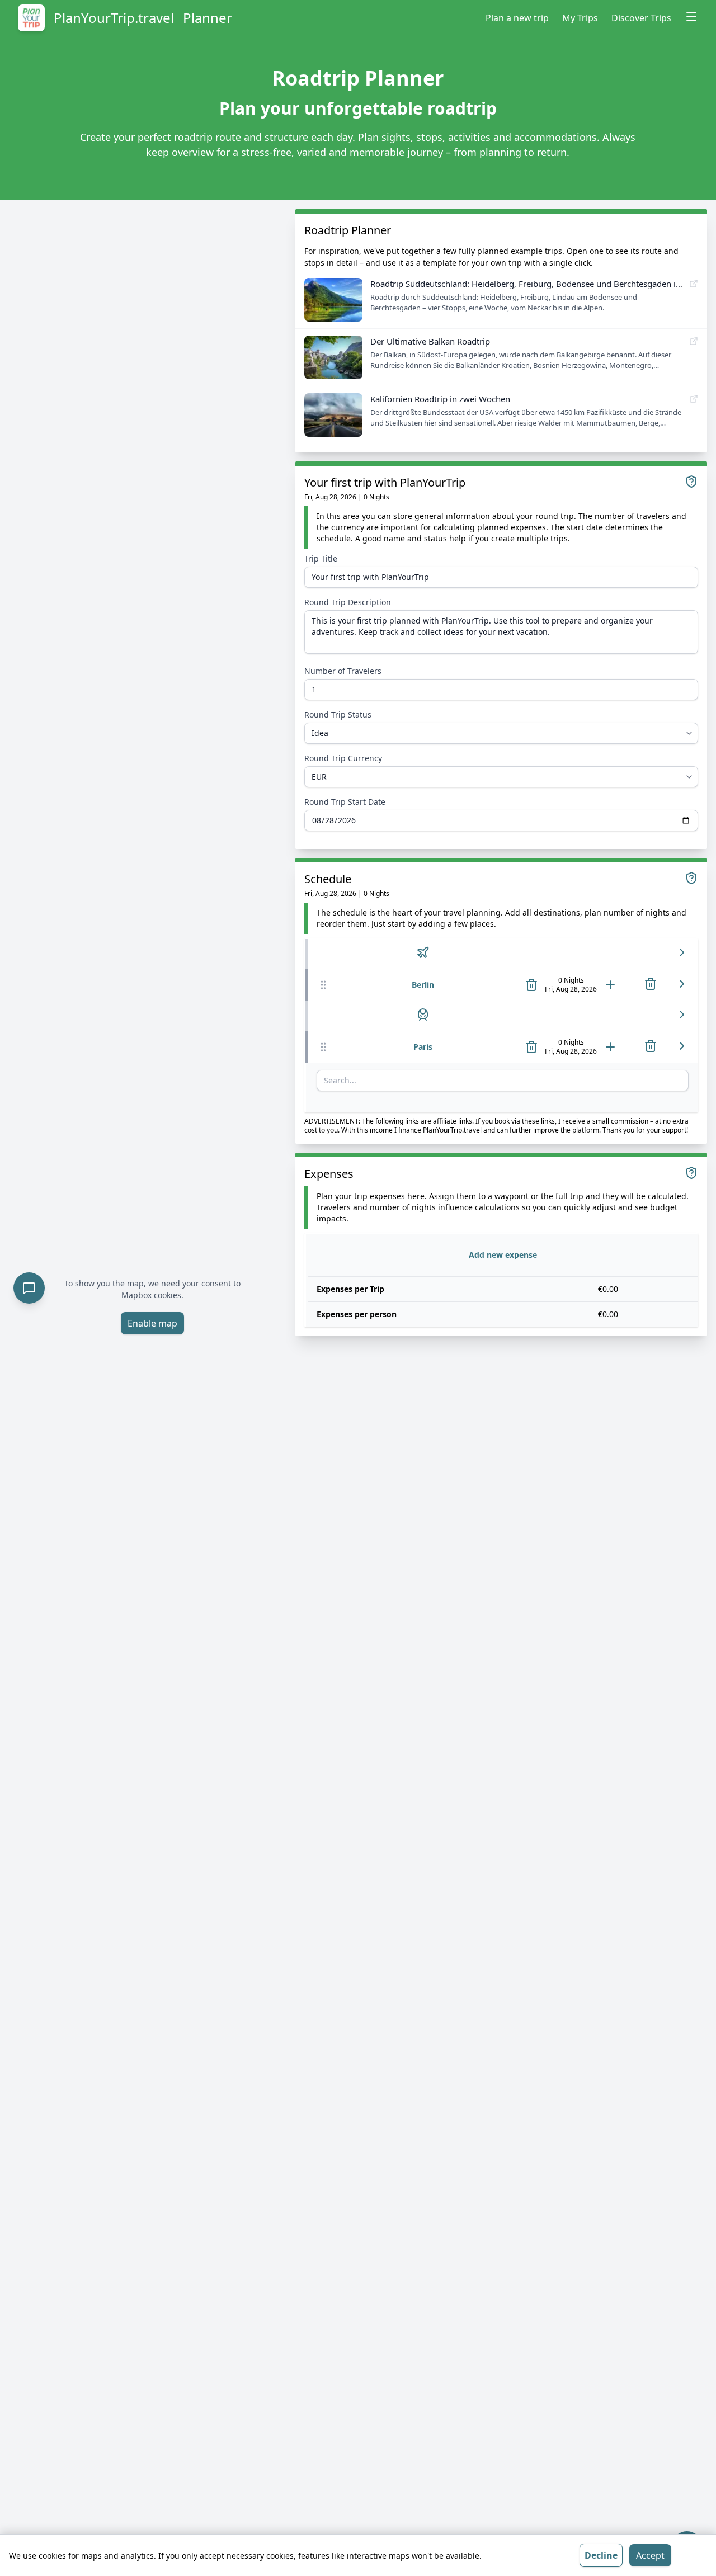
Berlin (423, 985)
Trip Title (321, 558)
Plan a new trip (517, 18)
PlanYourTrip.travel (114, 18)
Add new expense (503, 1255)
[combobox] (503, 1081)
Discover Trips (641, 18)
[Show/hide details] (682, 984)
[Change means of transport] (423, 952)
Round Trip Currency (343, 758)
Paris (423, 1047)
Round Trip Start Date (345, 802)
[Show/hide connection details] (682, 952)
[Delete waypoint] (531, 985)
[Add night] (610, 985)
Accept (650, 2555)
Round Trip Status (338, 714)
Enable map (152, 1323)
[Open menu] (691, 16)
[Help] (691, 482)
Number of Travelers (343, 671)
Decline (601, 2555)
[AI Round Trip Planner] (29, 1288)
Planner (208, 18)
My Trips (580, 18)
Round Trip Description (348, 602)
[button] (323, 985)
